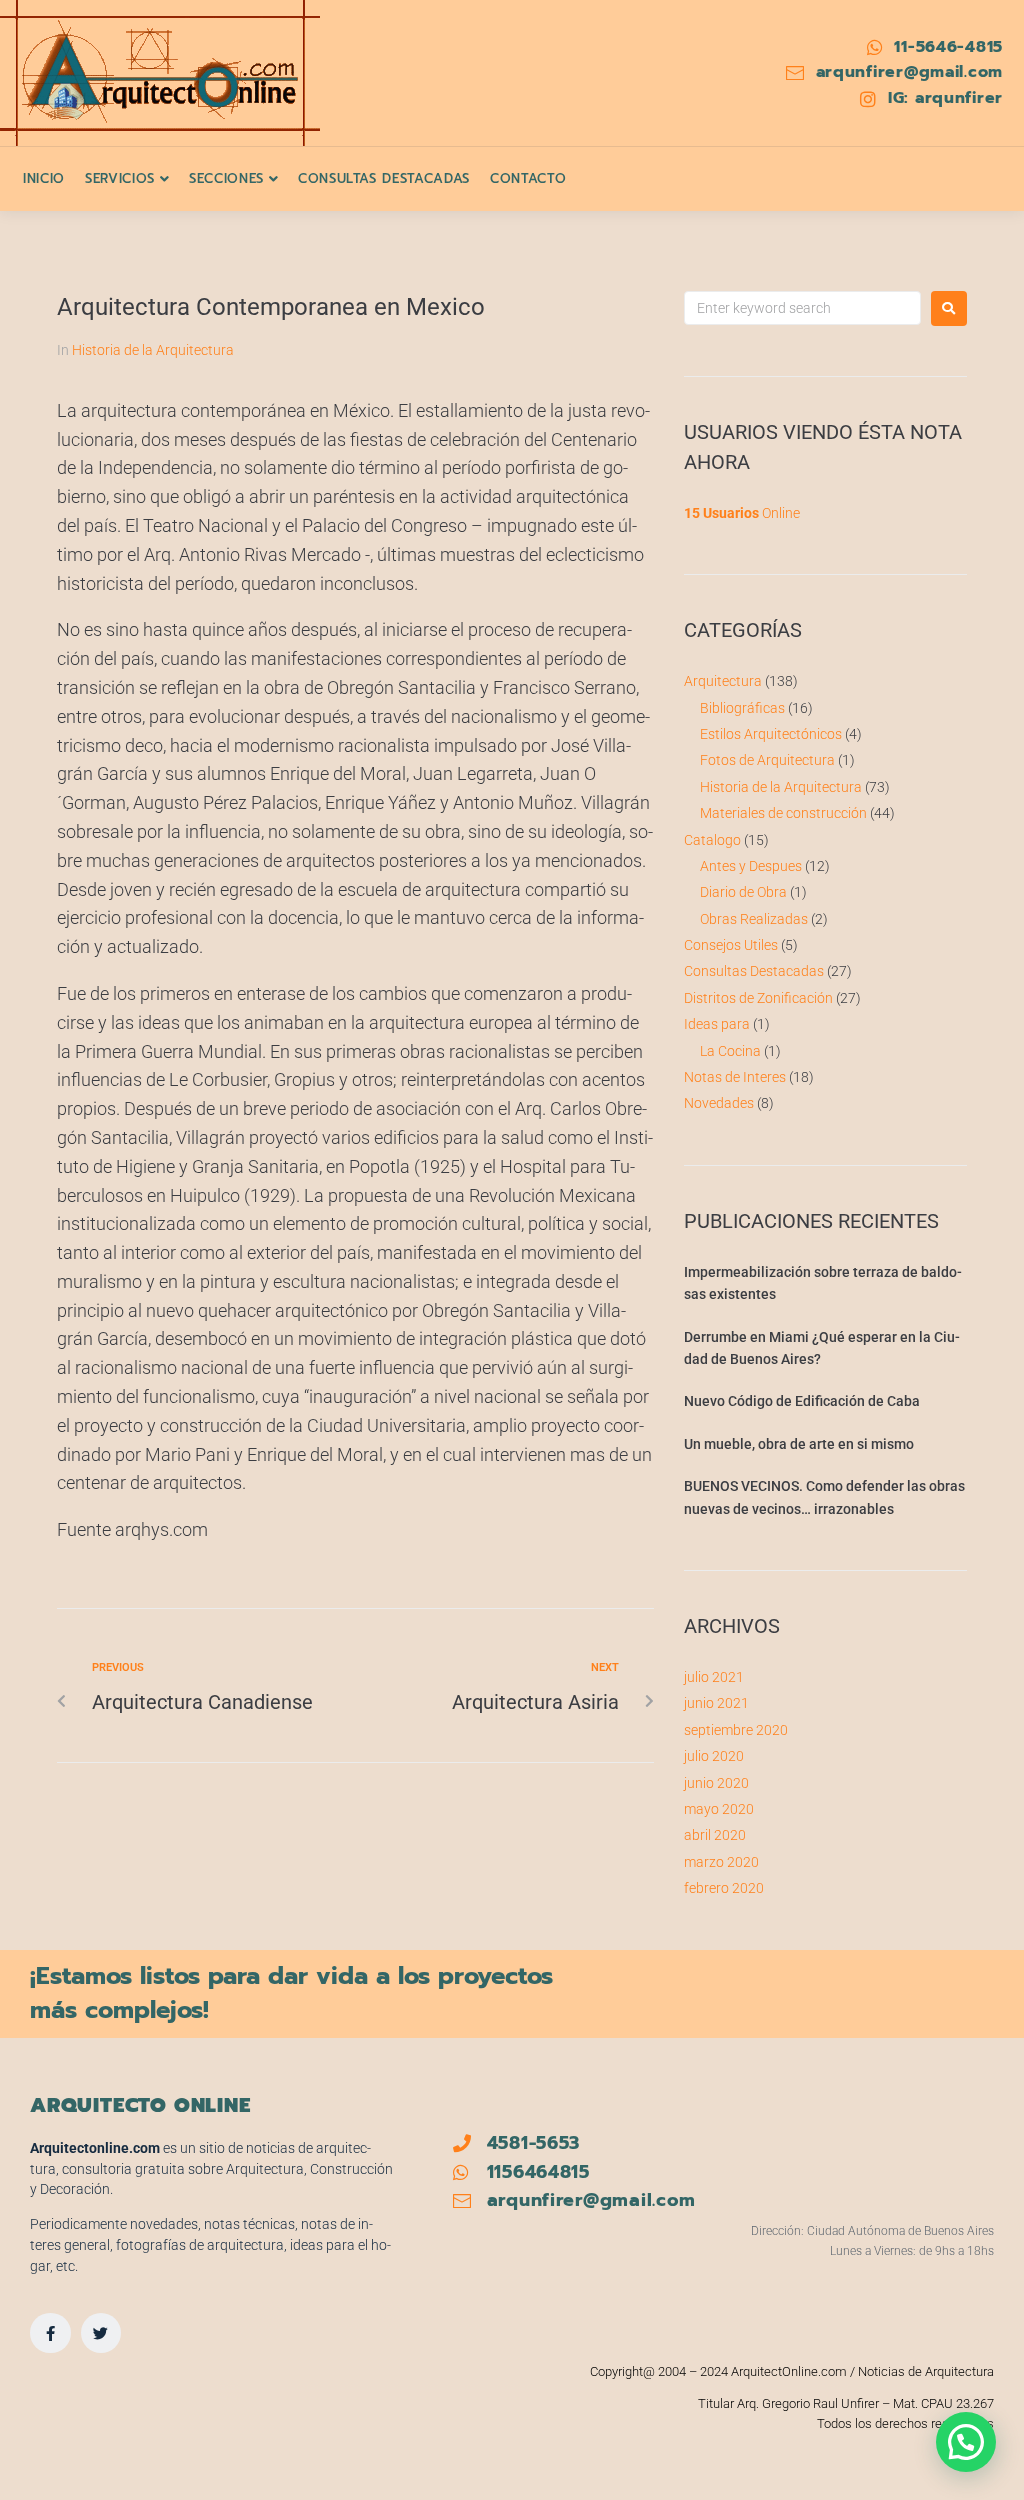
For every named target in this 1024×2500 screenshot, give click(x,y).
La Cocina (730, 1051)
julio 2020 (714, 1756)
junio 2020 (716, 1783)
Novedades (719, 1103)
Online (742, 513)
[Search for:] (802, 308)
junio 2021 (716, 1703)
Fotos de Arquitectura (767, 760)
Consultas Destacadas (754, 971)
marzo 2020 (721, 1862)
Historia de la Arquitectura (153, 350)
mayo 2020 (719, 1809)
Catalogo (712, 840)
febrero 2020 (724, 1888)
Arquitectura (723, 681)
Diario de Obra (743, 892)
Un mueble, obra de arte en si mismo (799, 1444)
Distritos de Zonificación (758, 998)
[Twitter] (101, 2333)
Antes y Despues (751, 866)
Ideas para (717, 1024)
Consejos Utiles (731, 945)
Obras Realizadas (754, 919)
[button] (966, 2442)
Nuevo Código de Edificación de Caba (802, 1401)
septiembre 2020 (736, 1730)
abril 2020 (715, 1835)
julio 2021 (714, 1677)
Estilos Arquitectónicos (771, 734)
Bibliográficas (742, 708)
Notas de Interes (735, 1077)
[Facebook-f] (50, 2333)
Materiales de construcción (783, 813)
